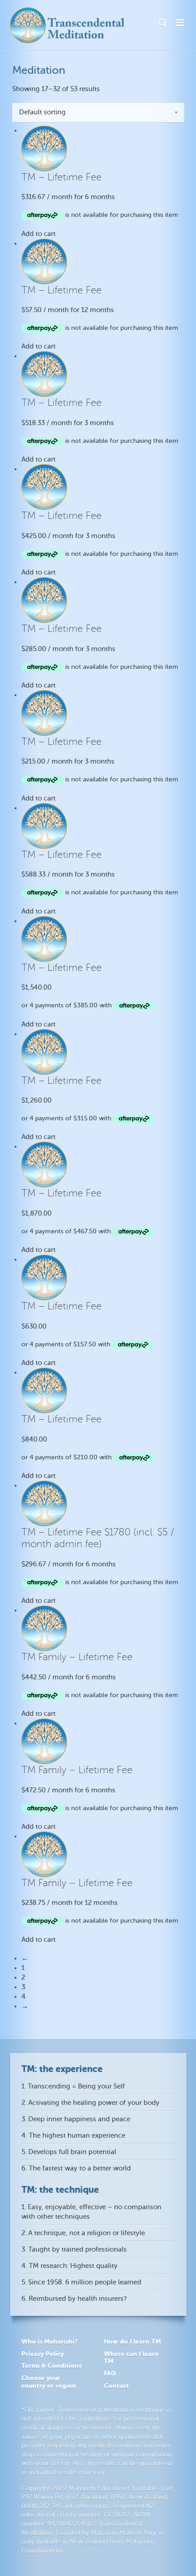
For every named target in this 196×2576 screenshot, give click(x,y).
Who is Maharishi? (49, 2341)
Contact (116, 2386)
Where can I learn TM (131, 2358)
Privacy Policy (43, 2354)
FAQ (110, 2373)
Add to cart (39, 234)
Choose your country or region (49, 2382)
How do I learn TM (132, 2341)
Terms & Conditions (52, 2366)
